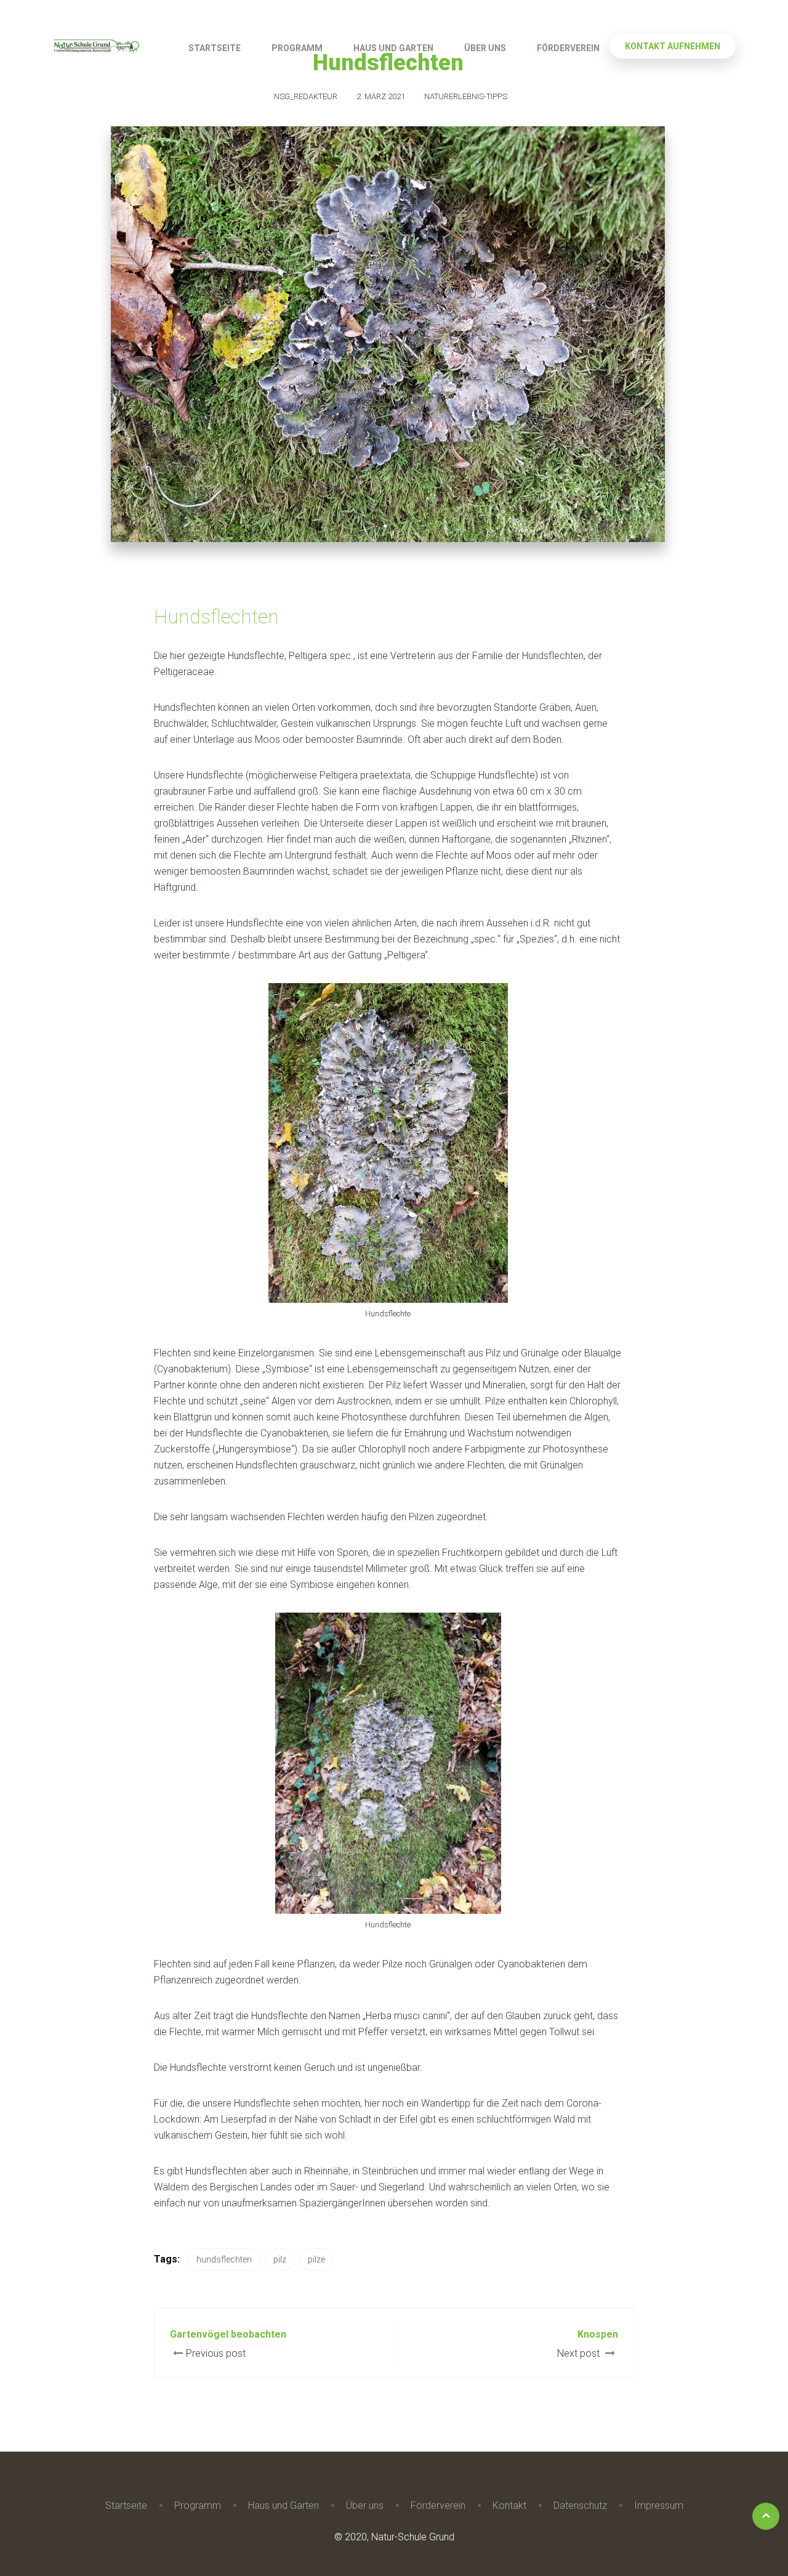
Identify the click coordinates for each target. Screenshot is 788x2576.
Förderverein (568, 48)
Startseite (215, 48)
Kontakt (509, 2505)
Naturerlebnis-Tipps (466, 96)
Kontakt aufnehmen (673, 46)
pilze (316, 2259)
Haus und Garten (393, 48)
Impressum (659, 2505)
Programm (297, 48)
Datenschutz (580, 2505)
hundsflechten (224, 2259)
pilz (280, 2259)
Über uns (485, 48)
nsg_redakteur (306, 96)
